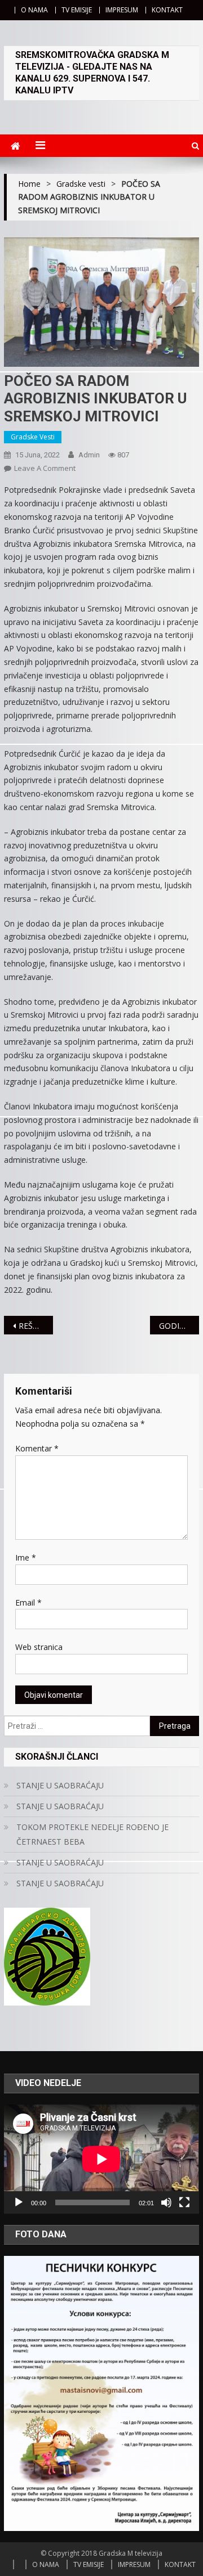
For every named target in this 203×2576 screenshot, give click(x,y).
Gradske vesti (33, 437)
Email (28, 1602)
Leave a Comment (45, 468)
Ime (26, 1557)
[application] (101, 2159)
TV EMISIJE (77, 10)
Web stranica (39, 1647)
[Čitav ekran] (184, 2202)
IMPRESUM (122, 10)
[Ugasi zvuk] (166, 2202)
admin (89, 455)
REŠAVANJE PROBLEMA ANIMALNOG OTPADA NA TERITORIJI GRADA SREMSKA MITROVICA (36, 1326)
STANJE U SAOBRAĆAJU (60, 1785)
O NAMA (34, 10)
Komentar (37, 1448)
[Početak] (19, 2202)
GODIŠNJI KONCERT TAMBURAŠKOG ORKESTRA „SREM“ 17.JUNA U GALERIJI (179, 1326)
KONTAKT (167, 10)
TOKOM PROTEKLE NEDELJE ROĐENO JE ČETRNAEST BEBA (92, 1834)
